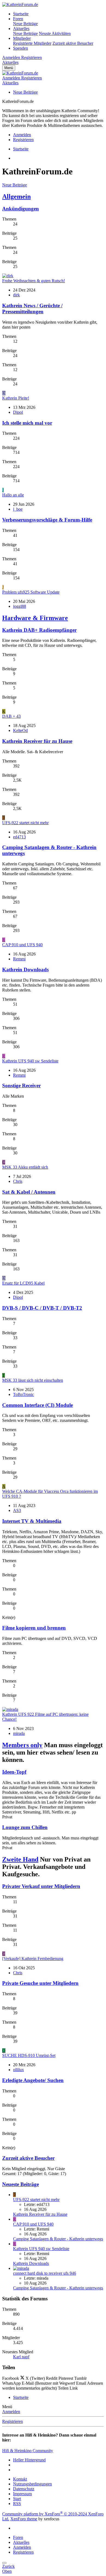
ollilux (18, 2070)
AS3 (17, 1510)
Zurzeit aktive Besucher (73, 43)
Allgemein (16, 196)
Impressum (22, 2494)
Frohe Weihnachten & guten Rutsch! (34, 281)
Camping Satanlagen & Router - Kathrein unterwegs (58, 2239)
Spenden (21, 48)
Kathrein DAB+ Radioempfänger (39, 630)
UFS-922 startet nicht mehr (25, 823)
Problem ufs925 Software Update (31, 592)
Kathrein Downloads (25, 970)
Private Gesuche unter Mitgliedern (40, 1983)
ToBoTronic (24, 1394)
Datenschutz (24, 2489)
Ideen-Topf (14, 1772)
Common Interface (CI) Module (38, 1405)
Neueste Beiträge (21, 2184)
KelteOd (20, 730)
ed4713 (19, 837)
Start (17, 2499)
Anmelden (11, 2412)
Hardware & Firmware (35, 618)
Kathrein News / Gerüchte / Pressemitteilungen (32, 309)
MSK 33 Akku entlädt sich (25, 1167)
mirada (19, 1733)
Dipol (18, 412)
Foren (18, 19)
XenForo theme (24, 2519)
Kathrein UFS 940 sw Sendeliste (30, 1061)
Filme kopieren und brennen (34, 1628)
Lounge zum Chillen (25, 1827)
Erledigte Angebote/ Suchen (33, 2080)
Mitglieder (22, 38)
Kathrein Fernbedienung (33, 1959)
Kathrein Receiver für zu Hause (37, 741)
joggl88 (20, 606)
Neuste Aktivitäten (55, 33)
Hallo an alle (13, 495)
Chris (18, 1181)
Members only (22, 1745)
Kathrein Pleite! (16, 398)
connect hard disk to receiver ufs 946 (45, 2273)
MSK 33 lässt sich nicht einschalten (33, 1380)
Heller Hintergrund (29, 2460)
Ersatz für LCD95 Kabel (23, 1283)
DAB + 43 (11, 716)
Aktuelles (21, 29)
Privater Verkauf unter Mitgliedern (41, 1886)
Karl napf (21, 2357)
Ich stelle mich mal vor (27, 423)
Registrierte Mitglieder (32, 43)
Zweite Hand (20, 1859)
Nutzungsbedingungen (32, 2484)
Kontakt (20, 2479)
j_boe (18, 509)
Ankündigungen (21, 209)
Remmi (19, 959)
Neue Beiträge (25, 24)
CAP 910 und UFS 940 (22, 945)
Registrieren (13, 2421)
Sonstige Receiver (21, 1086)
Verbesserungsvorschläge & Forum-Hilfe (47, 520)
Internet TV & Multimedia (32, 1521)
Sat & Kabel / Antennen (29, 1192)
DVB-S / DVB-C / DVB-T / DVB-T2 (42, 1308)
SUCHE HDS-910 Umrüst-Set (29, 2055)
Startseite (21, 14)
